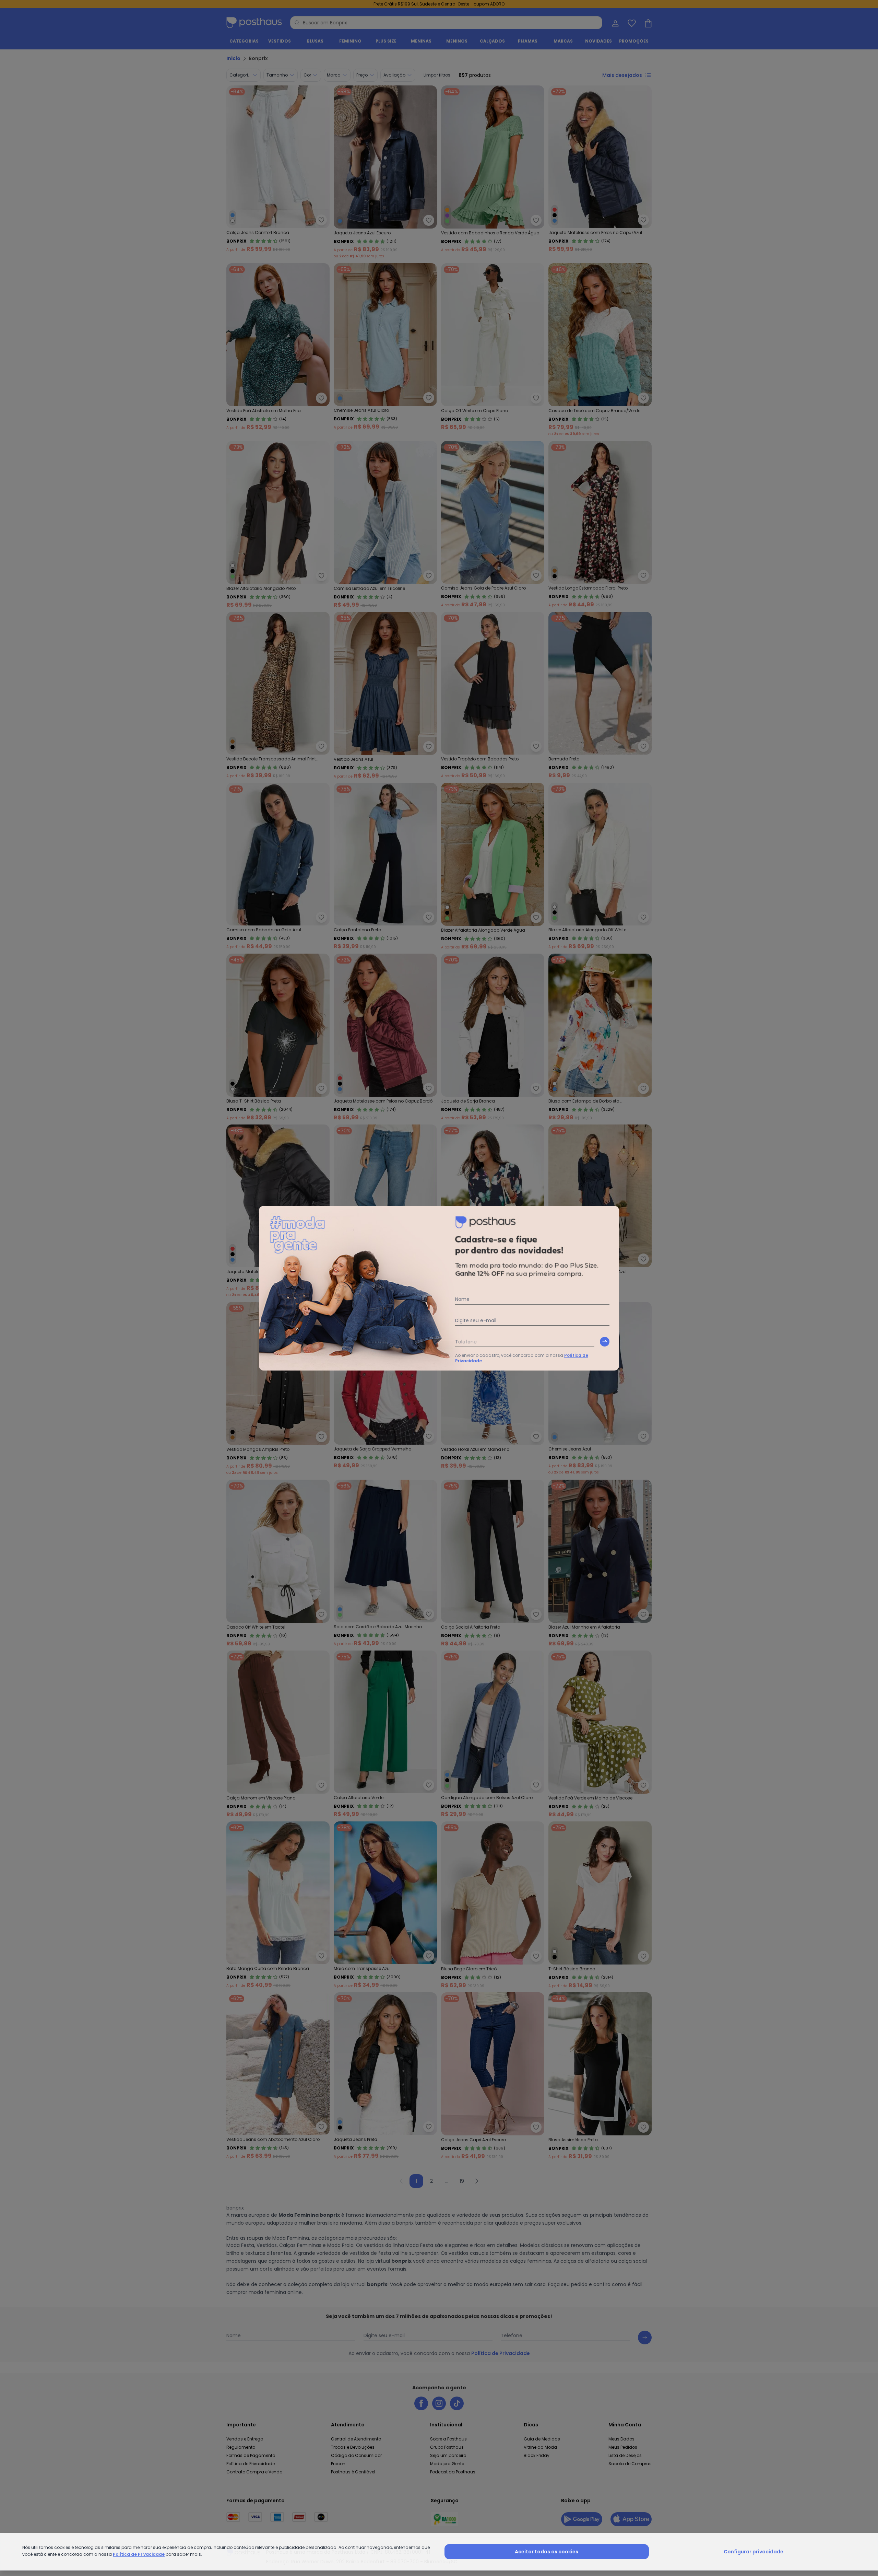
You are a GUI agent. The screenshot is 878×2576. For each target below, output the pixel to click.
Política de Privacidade (139, 2554)
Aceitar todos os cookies (547, 2552)
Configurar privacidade (754, 2552)
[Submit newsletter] (605, 1342)
